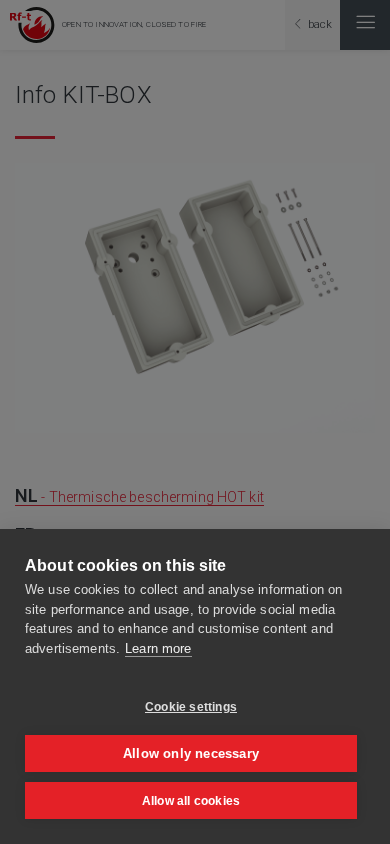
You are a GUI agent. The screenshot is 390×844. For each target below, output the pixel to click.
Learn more (158, 648)
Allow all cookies (191, 801)
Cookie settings (191, 707)
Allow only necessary (191, 753)
